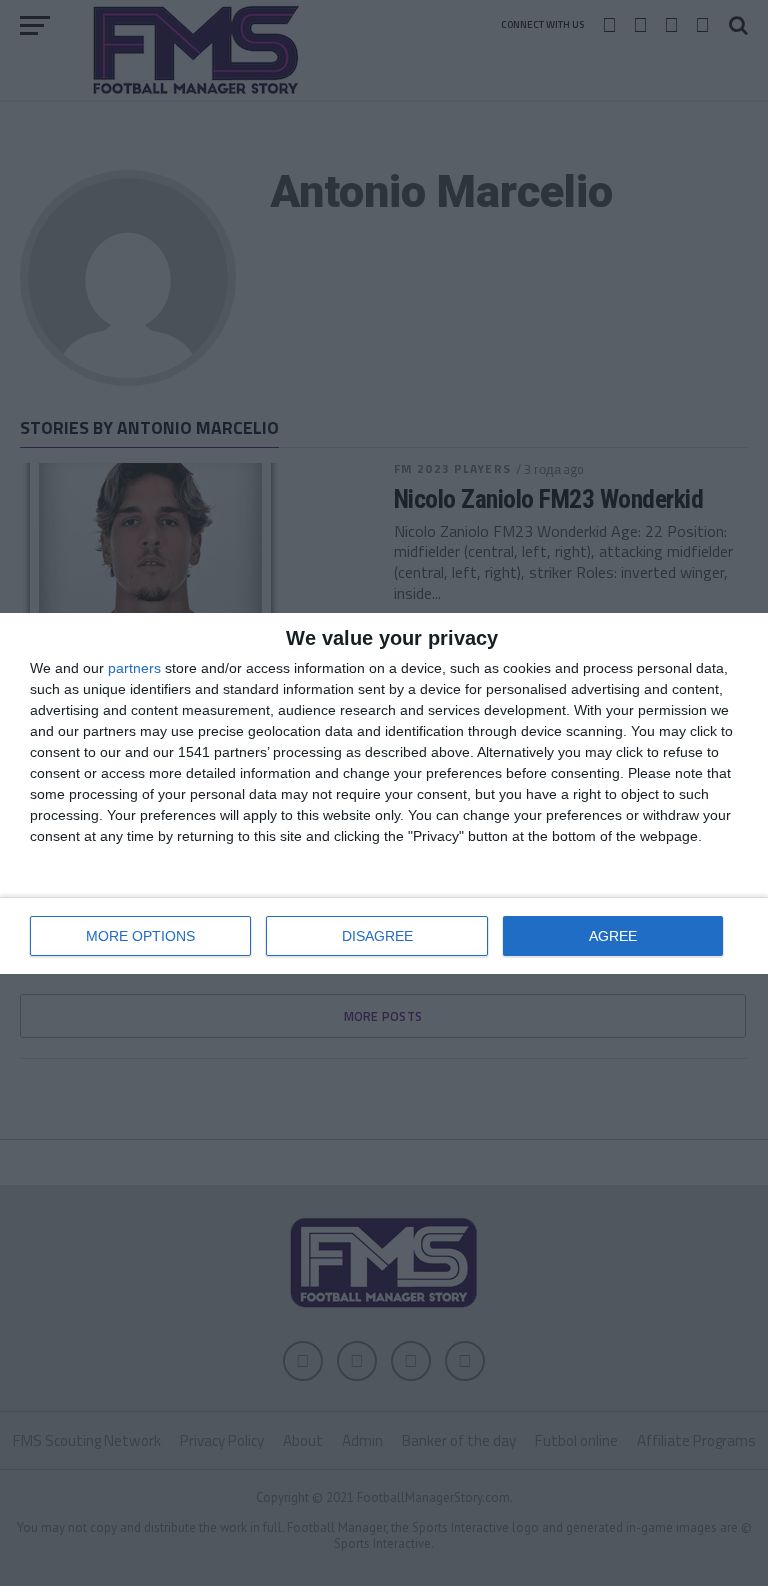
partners (134, 668)
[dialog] (384, 793)
